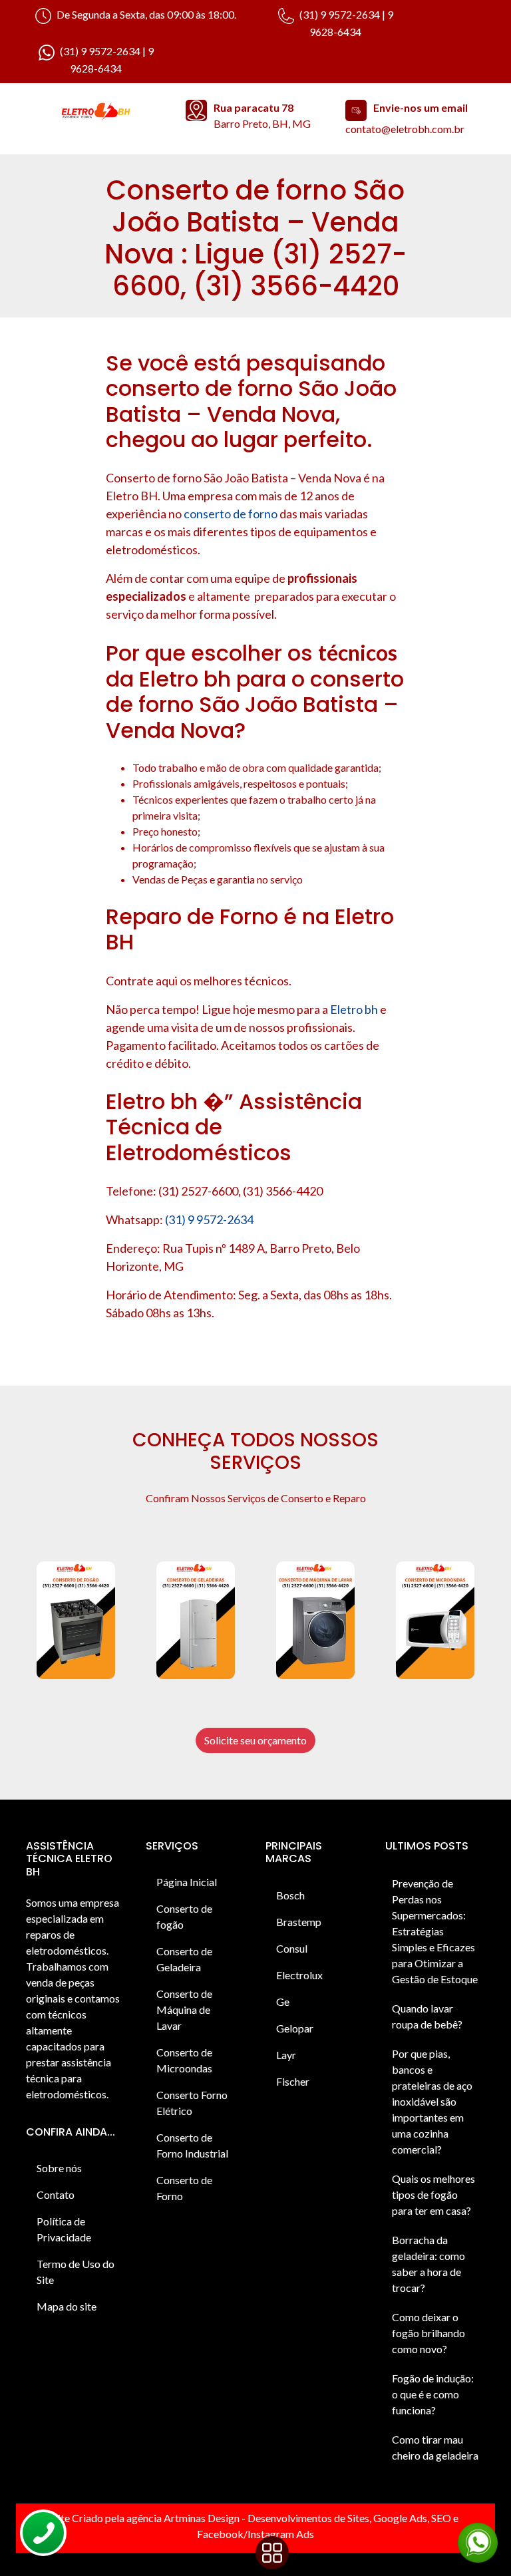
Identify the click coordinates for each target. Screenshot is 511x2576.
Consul (292, 1948)
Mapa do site (67, 2306)
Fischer (293, 2081)
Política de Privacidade (64, 2229)
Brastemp (299, 1922)
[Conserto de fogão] (76, 1620)
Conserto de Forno (184, 2188)
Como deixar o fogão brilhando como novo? (428, 2333)
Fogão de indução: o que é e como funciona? (433, 2394)
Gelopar (295, 2028)
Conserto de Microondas (184, 2060)
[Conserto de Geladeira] (196, 1620)
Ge (283, 2002)
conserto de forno (231, 514)
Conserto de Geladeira (184, 1959)
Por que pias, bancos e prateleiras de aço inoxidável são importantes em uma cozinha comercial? (432, 2101)
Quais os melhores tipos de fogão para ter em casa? (433, 2194)
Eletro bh (354, 1009)
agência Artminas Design (183, 2518)
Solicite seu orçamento (255, 1740)
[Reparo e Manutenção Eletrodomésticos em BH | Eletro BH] (96, 112)
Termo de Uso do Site (76, 2272)
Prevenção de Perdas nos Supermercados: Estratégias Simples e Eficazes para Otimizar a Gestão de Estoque (435, 1931)
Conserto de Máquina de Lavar (184, 2010)
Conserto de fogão (184, 1916)
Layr (286, 2055)
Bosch (290, 1895)
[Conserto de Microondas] (435, 1620)
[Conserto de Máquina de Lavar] (315, 1620)
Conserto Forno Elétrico (192, 2103)
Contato (56, 2194)
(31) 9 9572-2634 (209, 1219)
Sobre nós (59, 2168)
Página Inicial (187, 1882)
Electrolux (299, 1975)
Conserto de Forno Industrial (192, 2145)
